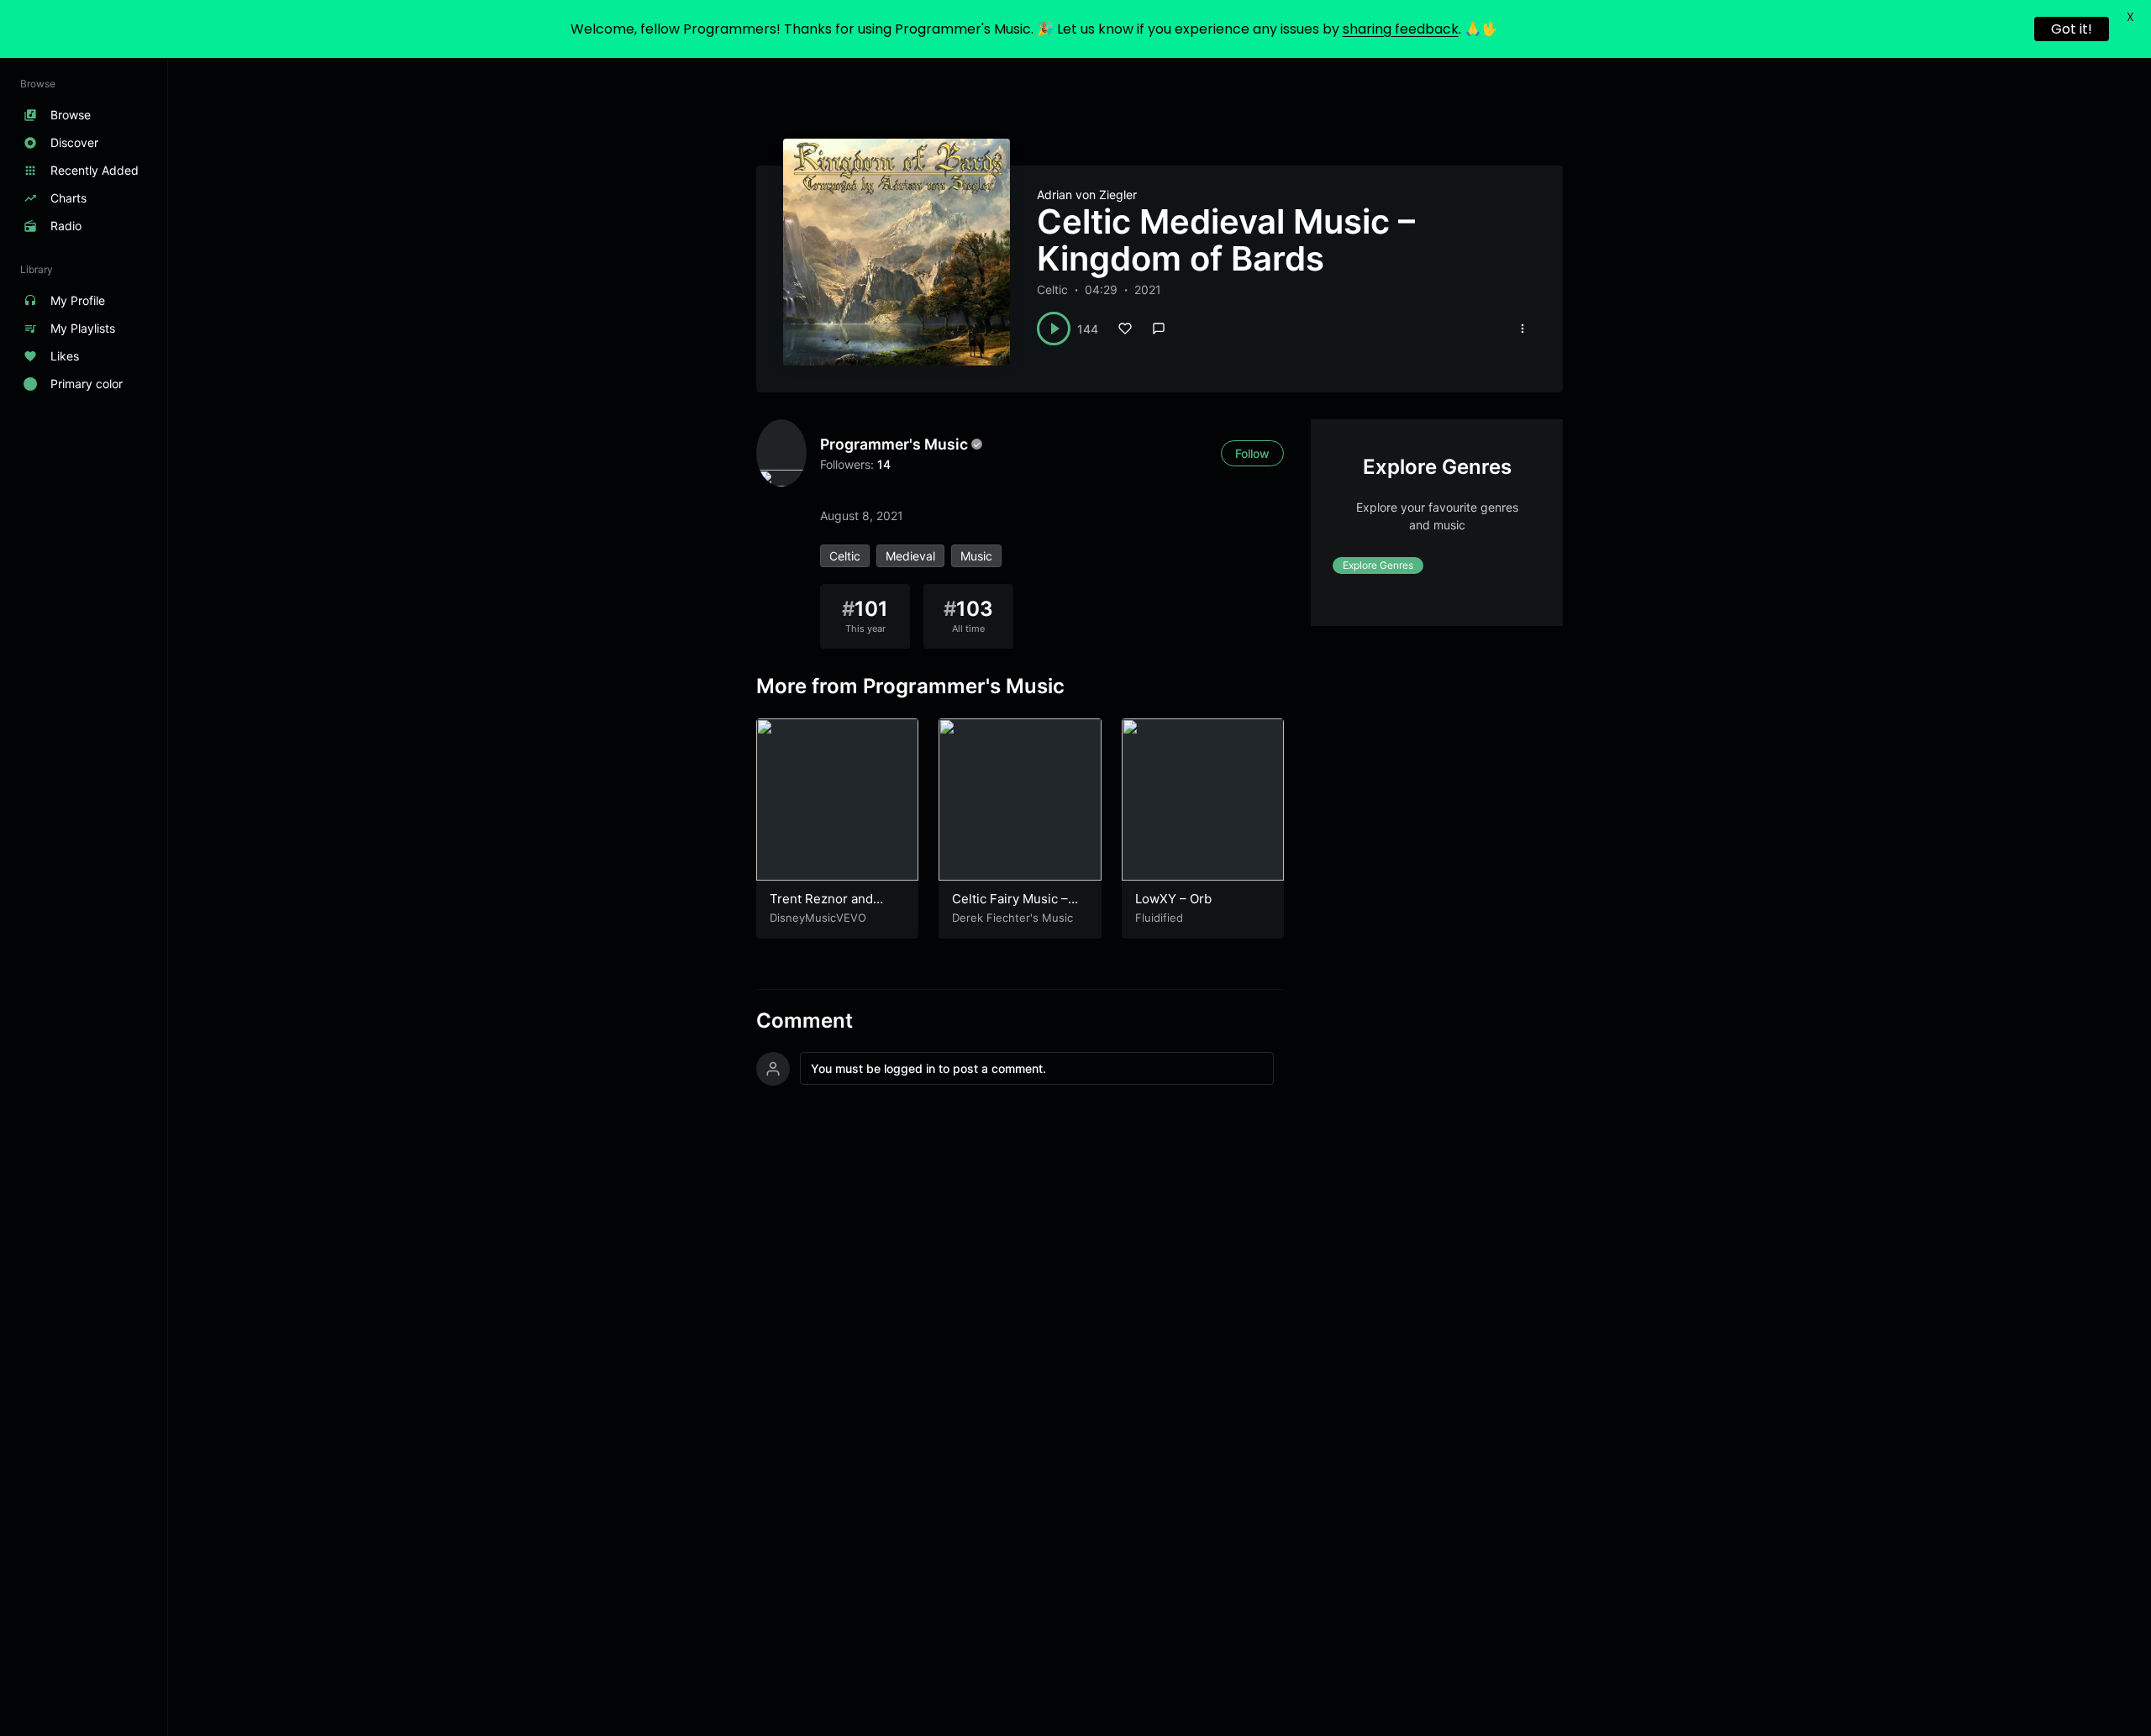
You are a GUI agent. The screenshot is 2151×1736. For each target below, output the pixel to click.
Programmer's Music (894, 444)
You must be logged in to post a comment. (928, 1068)
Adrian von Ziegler (1087, 195)
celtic (845, 556)
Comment (805, 1021)
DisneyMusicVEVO (818, 918)
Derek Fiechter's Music (1012, 918)
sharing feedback (1401, 29)
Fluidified (1159, 918)
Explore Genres (1378, 566)
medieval (910, 556)
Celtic (1052, 289)
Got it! (2072, 29)
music (976, 556)
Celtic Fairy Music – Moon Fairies (1010, 907)
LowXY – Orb (1173, 899)
